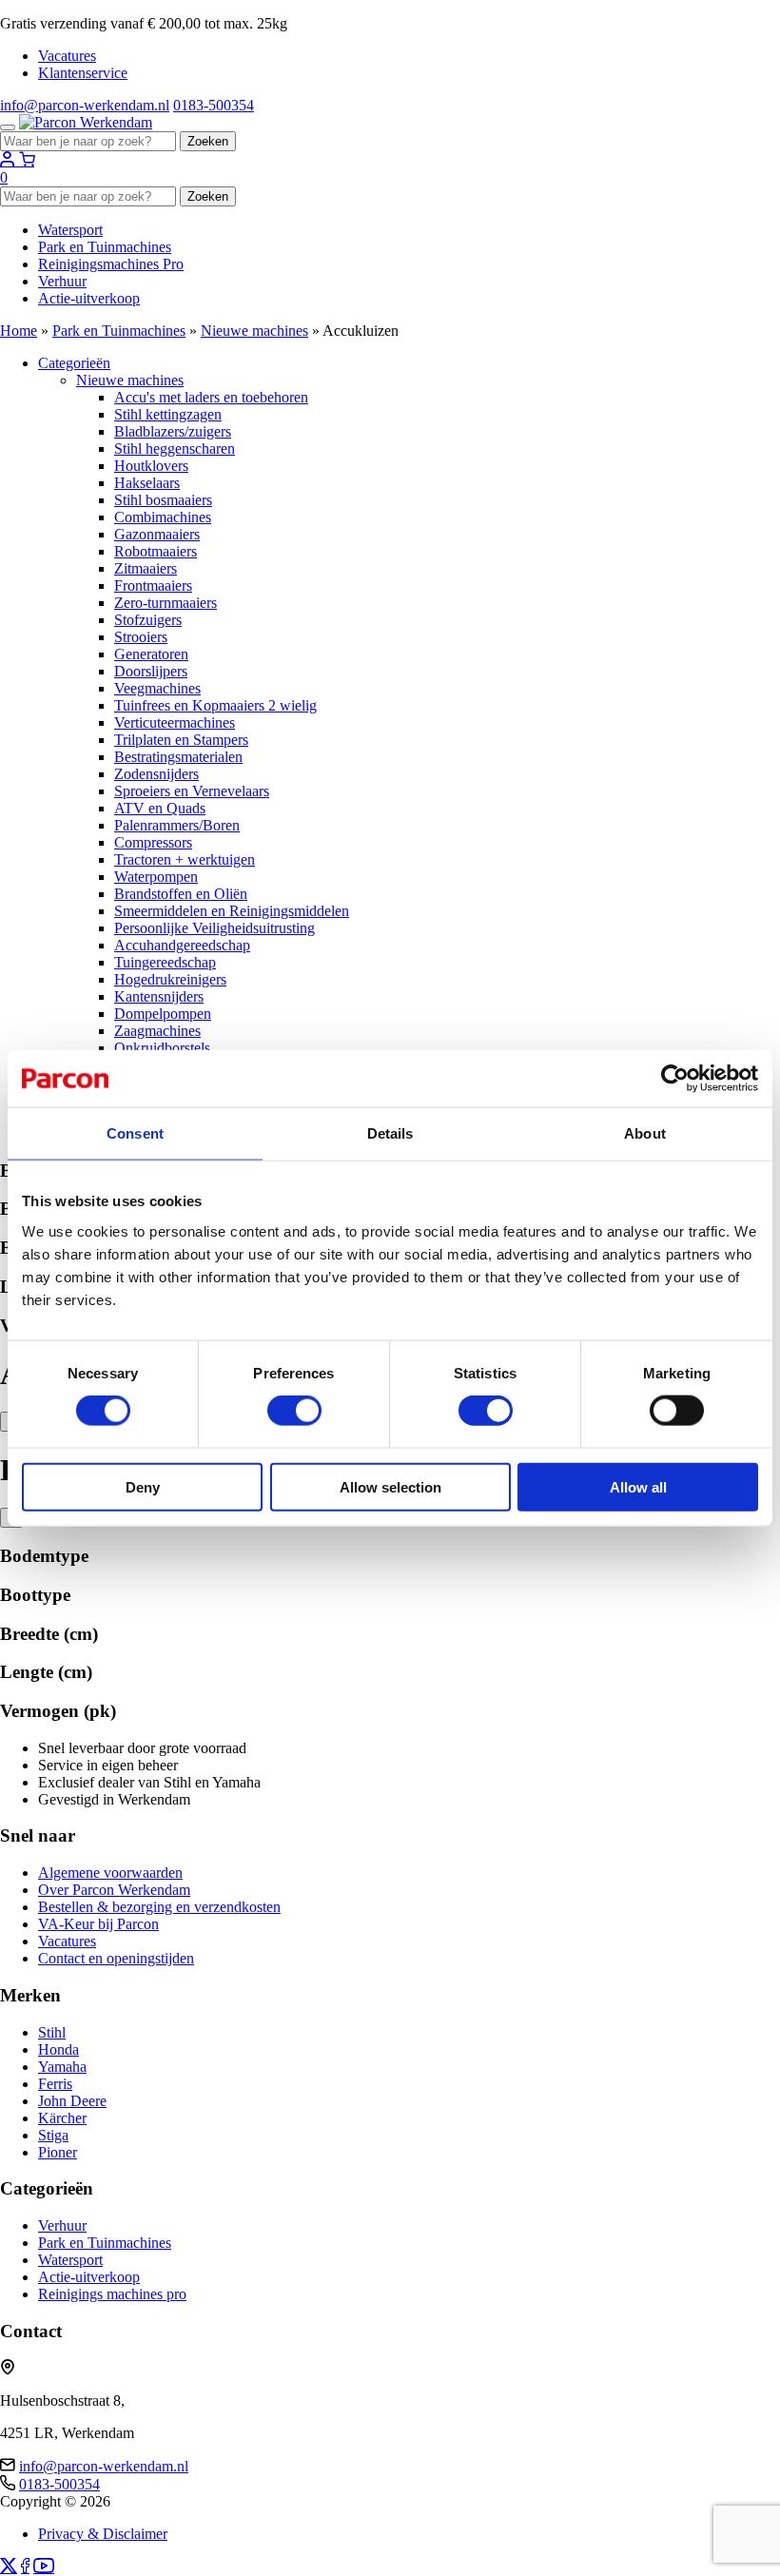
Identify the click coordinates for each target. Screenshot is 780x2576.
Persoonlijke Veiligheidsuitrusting (214, 928)
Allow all (638, 1486)
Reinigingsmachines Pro (111, 264)
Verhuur (62, 281)
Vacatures (67, 56)
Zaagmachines (157, 1031)
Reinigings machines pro (112, 2294)
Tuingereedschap (165, 962)
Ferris (55, 2084)
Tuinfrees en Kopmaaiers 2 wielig (215, 705)
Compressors (153, 842)
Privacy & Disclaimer (103, 2534)
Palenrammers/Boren (177, 825)
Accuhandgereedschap (182, 945)
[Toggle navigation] (8, 127)
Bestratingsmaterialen (178, 757)
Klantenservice (83, 73)
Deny (143, 1486)
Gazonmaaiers (157, 534)
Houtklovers (151, 466)
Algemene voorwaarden (110, 1873)
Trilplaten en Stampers (181, 740)
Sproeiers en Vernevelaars (192, 791)
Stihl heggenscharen (175, 449)
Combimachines (163, 517)
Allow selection (390, 1486)
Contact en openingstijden (116, 1958)
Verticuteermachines (175, 722)
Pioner (58, 2152)
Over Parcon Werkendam (114, 1890)
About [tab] (645, 1133)
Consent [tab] (135, 1133)
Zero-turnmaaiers (166, 603)
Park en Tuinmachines (105, 247)
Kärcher (62, 2118)
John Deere (72, 2101)
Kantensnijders (159, 996)
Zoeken (208, 141)
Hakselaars (147, 483)
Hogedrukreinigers (170, 979)
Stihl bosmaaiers (163, 500)
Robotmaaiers (156, 551)
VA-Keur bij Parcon (98, 1924)
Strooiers (141, 637)
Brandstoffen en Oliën (181, 894)
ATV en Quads (160, 808)
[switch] (294, 1411)
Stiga (53, 2135)
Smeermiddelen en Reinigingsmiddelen (232, 911)
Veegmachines (157, 688)
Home (19, 331)
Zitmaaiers (146, 568)
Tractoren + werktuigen (185, 859)
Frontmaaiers (153, 585)
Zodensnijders (156, 774)
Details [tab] (390, 1133)
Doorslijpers (151, 671)
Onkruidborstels (162, 1048)
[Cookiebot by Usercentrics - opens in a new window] (675, 1079)
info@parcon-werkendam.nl (85, 105)
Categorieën (74, 363)
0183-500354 (214, 105)
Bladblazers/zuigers (173, 431)
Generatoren (151, 654)
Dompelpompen (163, 1014)
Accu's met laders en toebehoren (211, 397)
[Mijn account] (10, 160)
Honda (58, 2049)
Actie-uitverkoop (89, 298)
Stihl (52, 2032)
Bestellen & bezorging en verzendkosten (159, 1907)
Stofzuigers (148, 620)
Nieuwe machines (254, 331)
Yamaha (62, 2067)
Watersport (70, 230)
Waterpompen (156, 877)
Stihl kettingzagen (168, 414)
